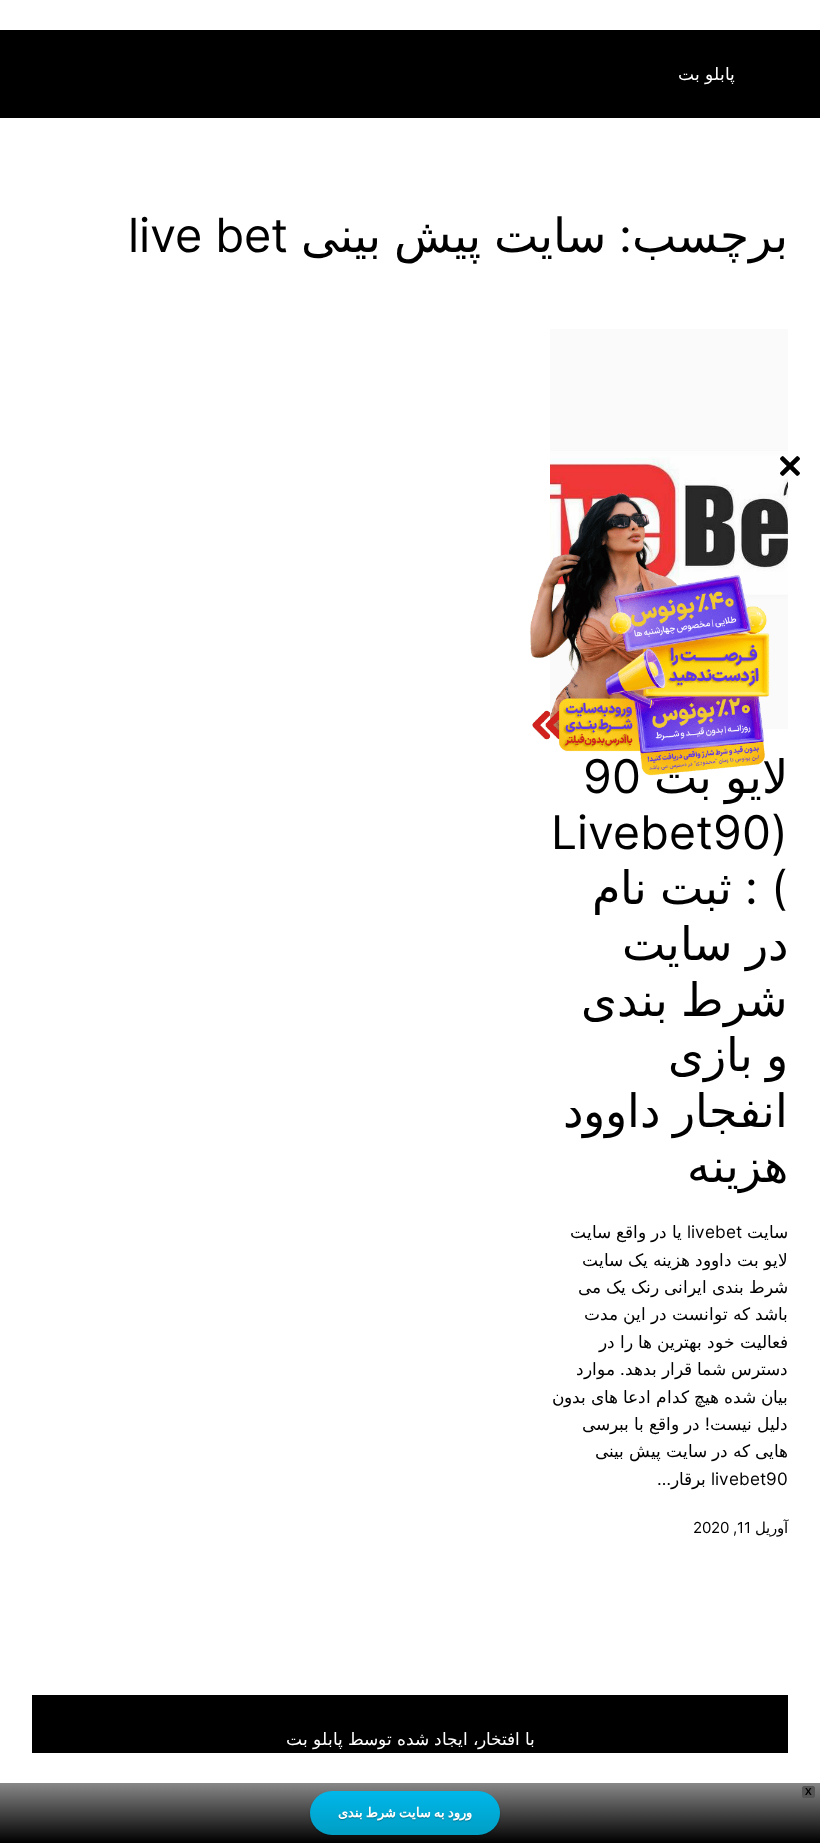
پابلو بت (706, 73)
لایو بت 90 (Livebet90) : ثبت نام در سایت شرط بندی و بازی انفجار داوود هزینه (669, 971)
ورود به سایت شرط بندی (405, 1812)
